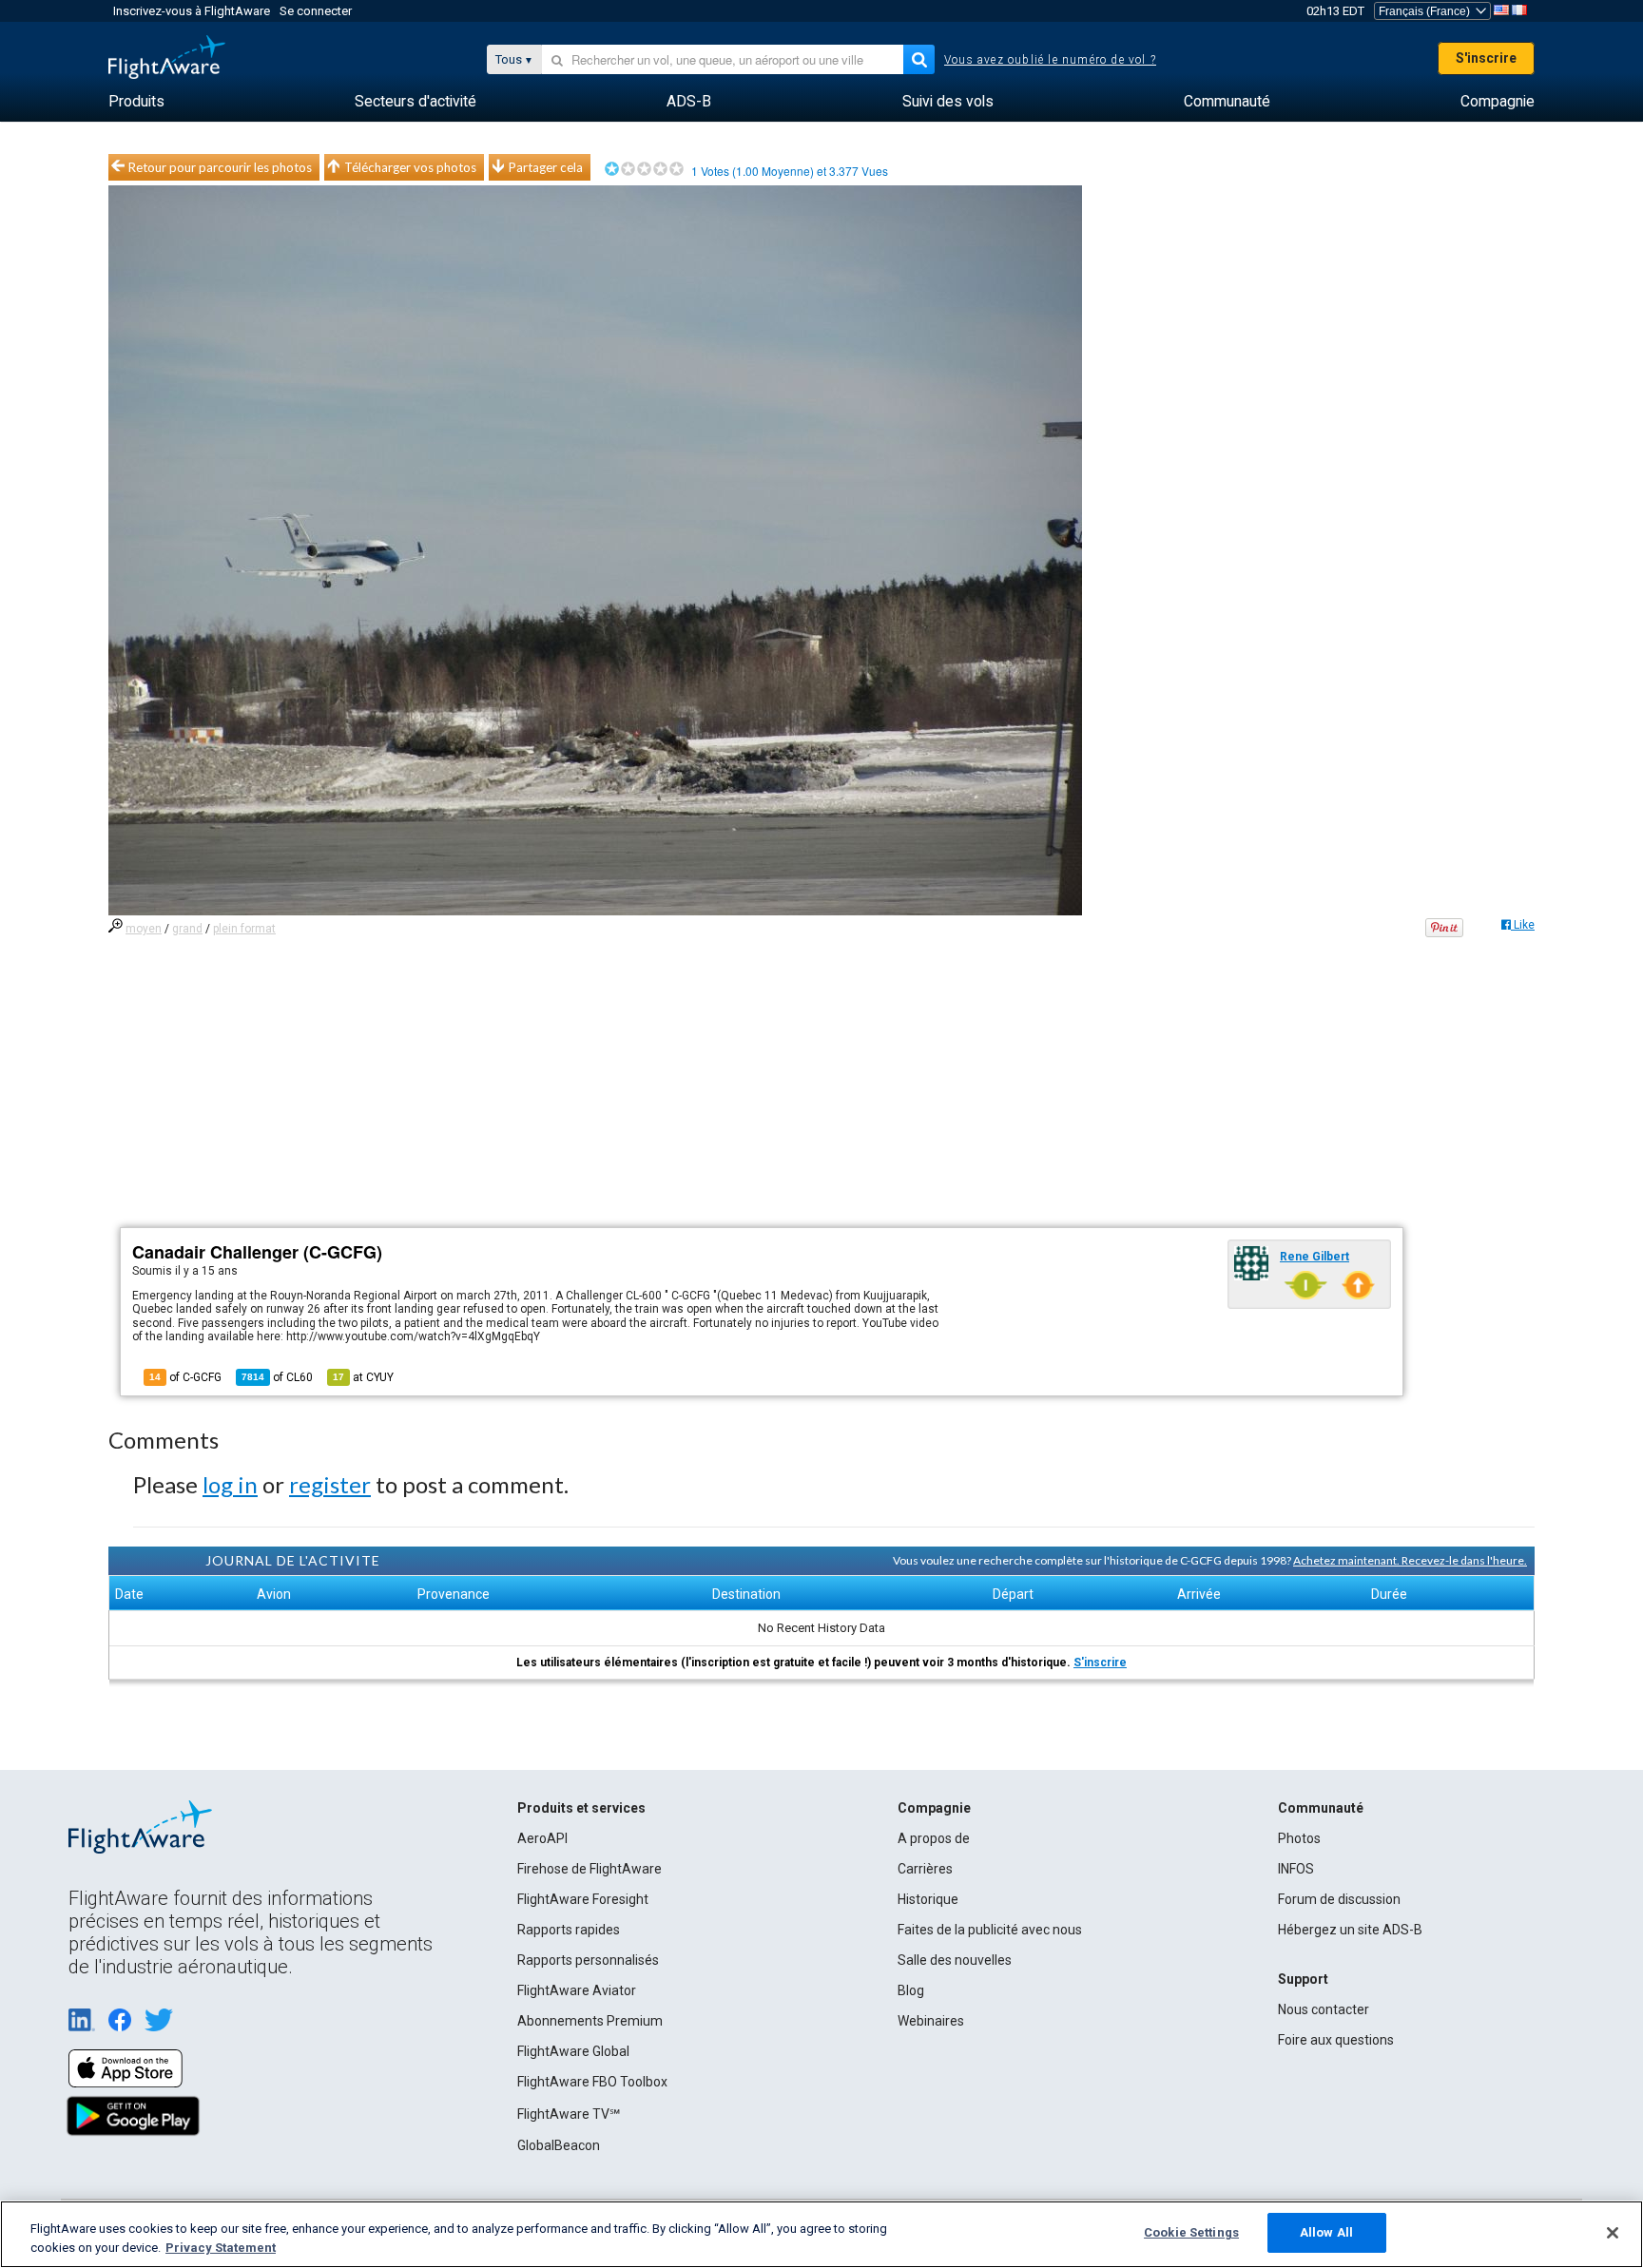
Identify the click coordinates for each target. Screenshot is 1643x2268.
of (277, 1377)
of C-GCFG (185, 1377)
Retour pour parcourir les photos (220, 167)
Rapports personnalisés (588, 1960)
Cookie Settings (1191, 2232)
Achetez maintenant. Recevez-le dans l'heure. (1410, 1560)
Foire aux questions (1336, 2040)
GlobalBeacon (559, 2145)
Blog (911, 1990)
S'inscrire (1486, 58)
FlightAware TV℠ (569, 2114)
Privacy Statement (221, 2248)
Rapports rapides (569, 1930)
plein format (244, 929)
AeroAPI (542, 1838)
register (330, 1484)
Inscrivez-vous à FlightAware (192, 11)
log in (230, 1484)
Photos (1299, 1838)
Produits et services (581, 1808)
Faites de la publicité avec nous (990, 1930)
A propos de (934, 1838)
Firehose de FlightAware (590, 1869)
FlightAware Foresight (583, 1899)
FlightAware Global (573, 2051)
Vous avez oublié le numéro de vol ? (1050, 60)
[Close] (1613, 2233)
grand (187, 929)
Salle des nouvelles (955, 1960)
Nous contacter (1324, 2009)
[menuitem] (136, 102)
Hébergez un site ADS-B (1350, 1930)
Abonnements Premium (590, 2021)
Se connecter (316, 11)
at (363, 1377)
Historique (928, 1899)
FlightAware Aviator (577, 1990)
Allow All (1326, 2232)
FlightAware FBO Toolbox (592, 2082)
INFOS (1296, 1869)
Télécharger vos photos (410, 167)
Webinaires (931, 2021)
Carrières (925, 1869)
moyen (144, 929)
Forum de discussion (1339, 1899)
